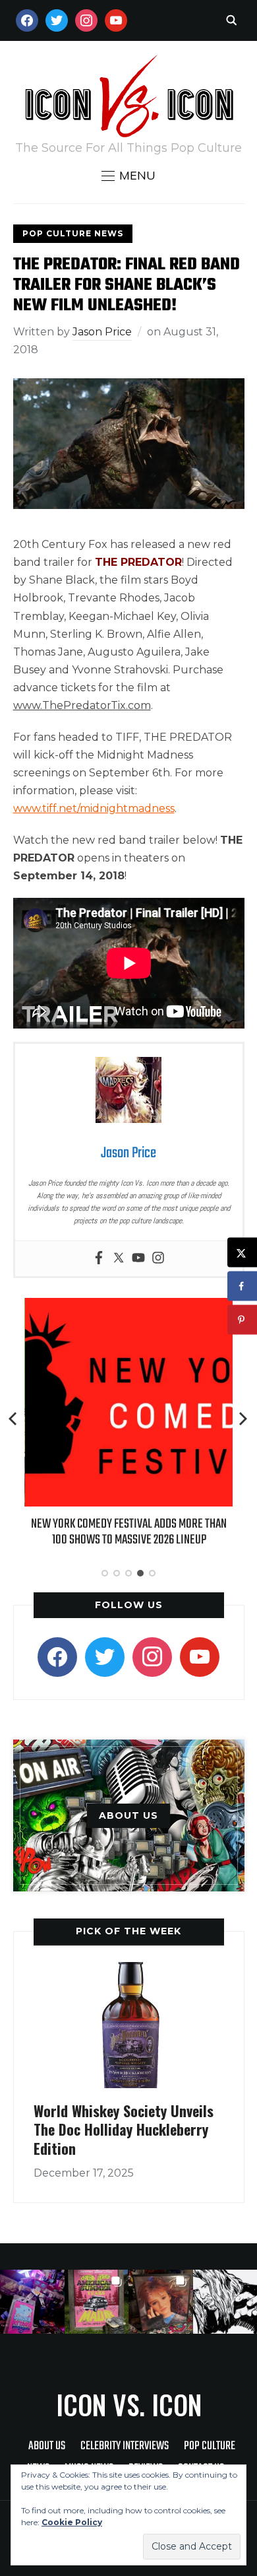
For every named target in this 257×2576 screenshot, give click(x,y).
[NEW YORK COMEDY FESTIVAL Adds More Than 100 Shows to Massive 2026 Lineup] (128, 1307)
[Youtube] (138, 1259)
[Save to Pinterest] (242, 1320)
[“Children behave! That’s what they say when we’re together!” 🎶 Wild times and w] (161, 2302)
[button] (128, 176)
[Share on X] (242, 1253)
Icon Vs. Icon (129, 2404)
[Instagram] (158, 1259)
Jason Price (102, 332)
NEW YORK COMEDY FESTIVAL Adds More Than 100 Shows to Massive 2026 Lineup (128, 1532)
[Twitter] (119, 1259)
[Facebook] (99, 1259)
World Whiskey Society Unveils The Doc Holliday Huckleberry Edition (124, 2129)
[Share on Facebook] (242, 1286)
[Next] (243, 1419)
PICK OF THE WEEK (128, 1931)
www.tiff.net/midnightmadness (94, 808)
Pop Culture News (73, 233)
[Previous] (14, 1419)
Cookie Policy (72, 2522)
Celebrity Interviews (125, 2446)
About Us (47, 2446)
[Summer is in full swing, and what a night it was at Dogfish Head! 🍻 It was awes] (97, 2302)
